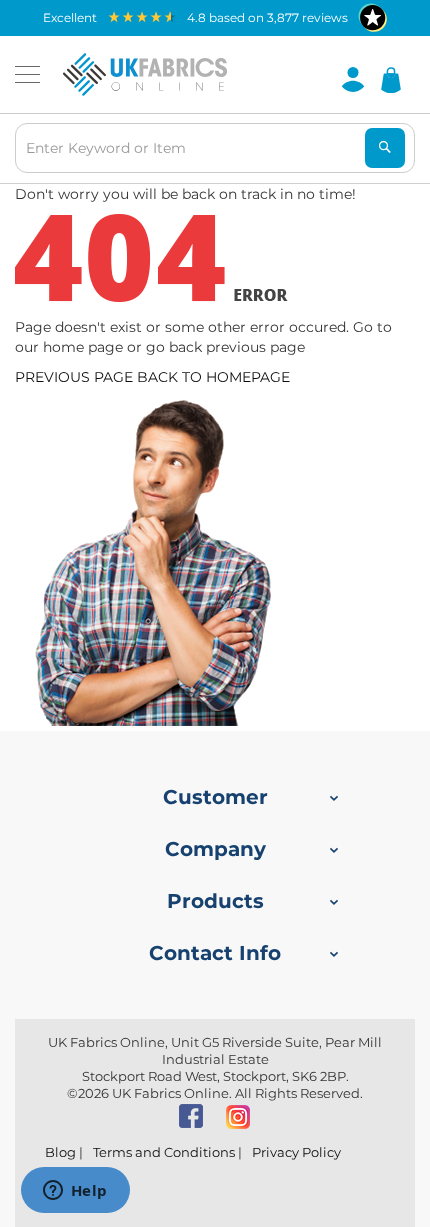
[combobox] (215, 148)
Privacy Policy (296, 1152)
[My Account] (353, 78)
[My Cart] (391, 79)
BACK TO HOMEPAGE (213, 377)
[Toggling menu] (27, 74)
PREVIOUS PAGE (74, 377)
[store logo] (145, 75)
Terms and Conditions (164, 1152)
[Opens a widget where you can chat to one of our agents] (75, 1192)
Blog (60, 1152)
